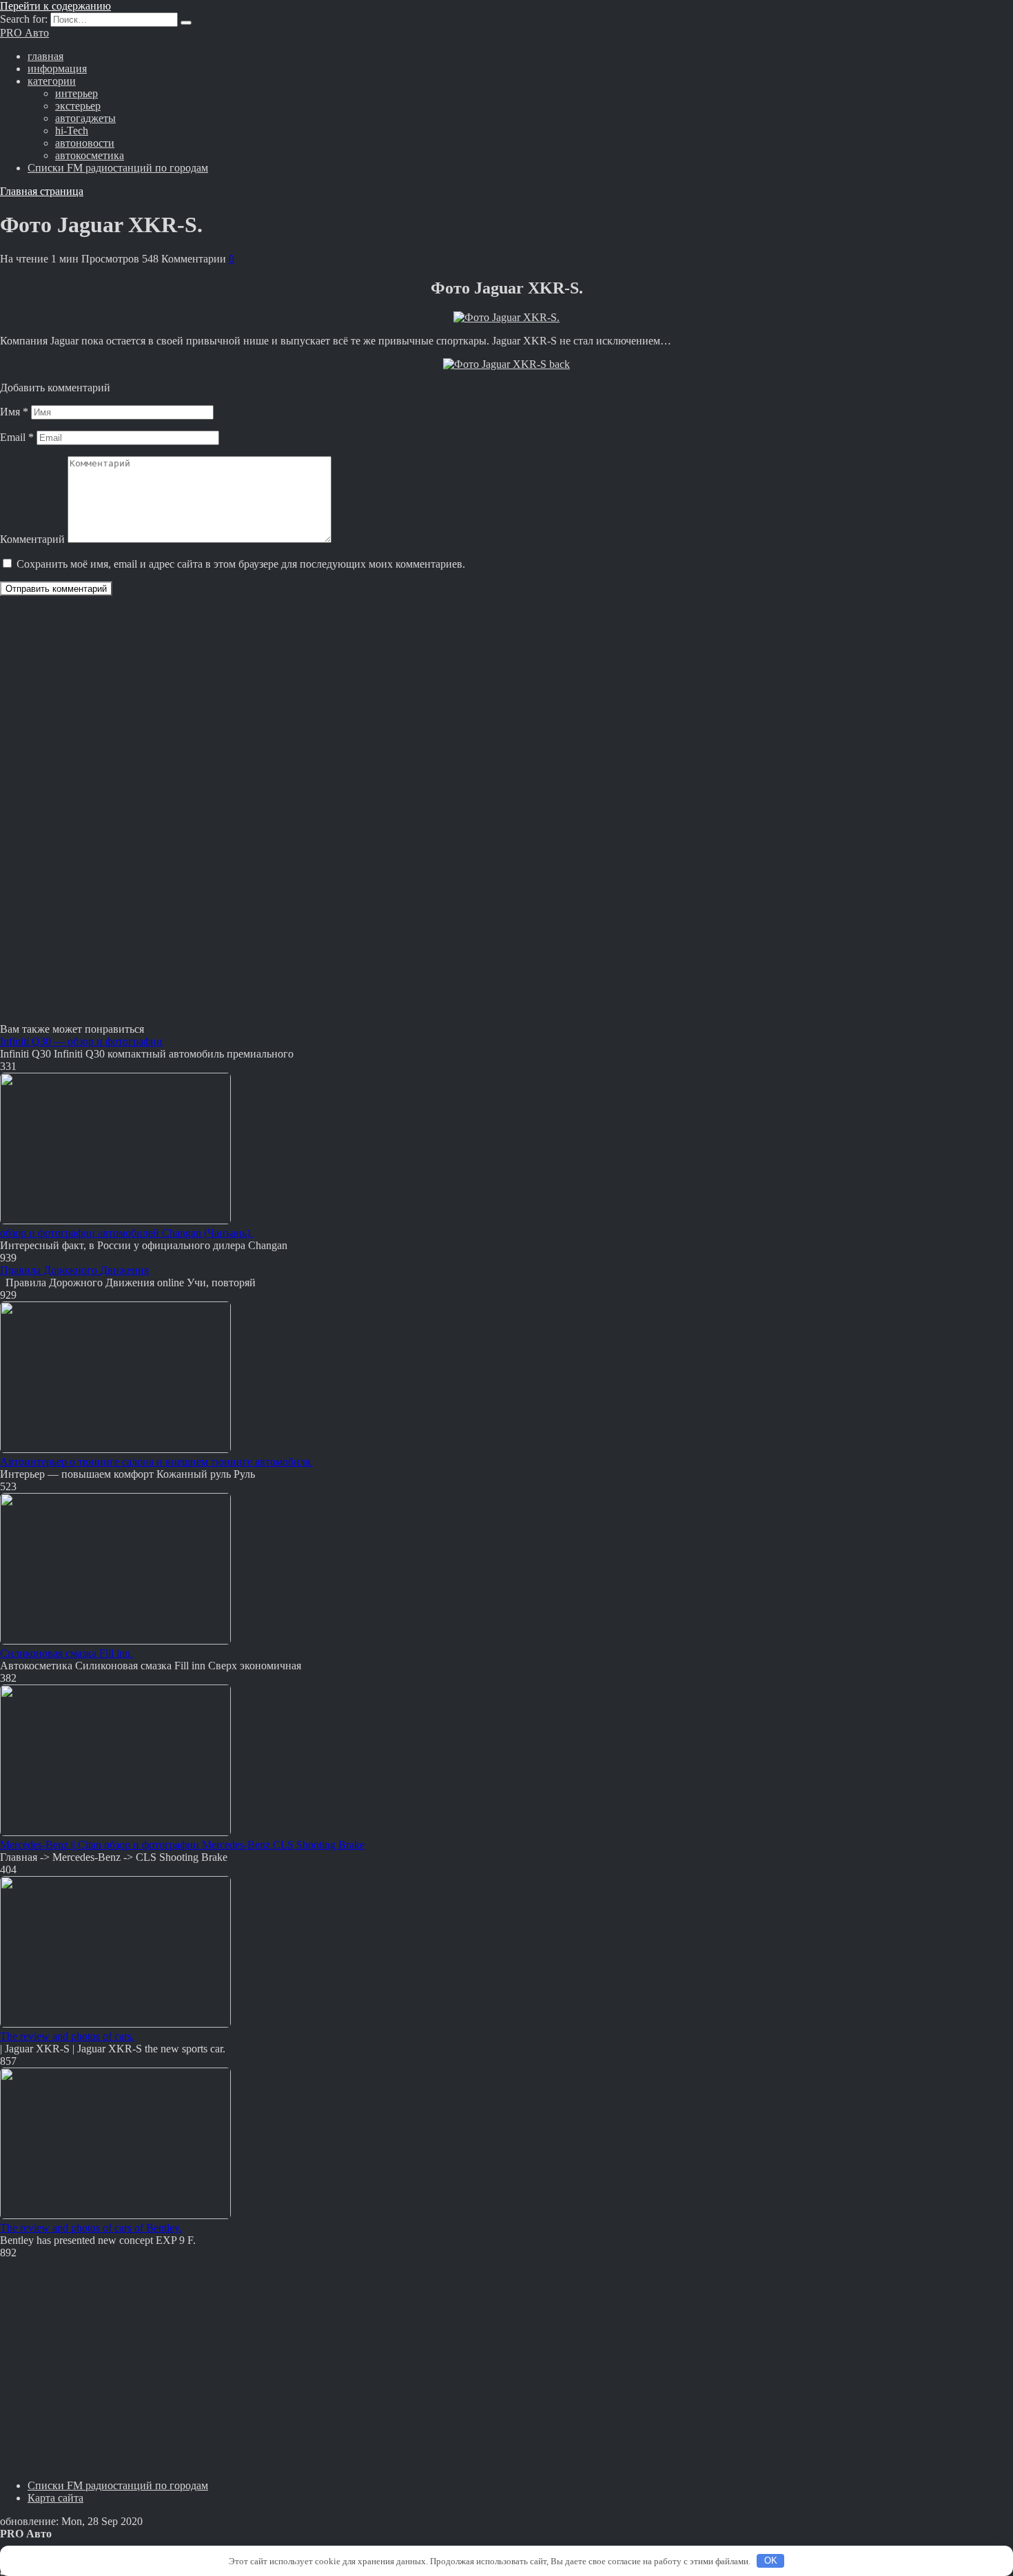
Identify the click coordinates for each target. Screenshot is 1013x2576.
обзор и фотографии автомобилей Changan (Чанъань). (126, 1233)
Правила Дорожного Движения (74, 1270)
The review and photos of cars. (67, 2036)
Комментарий (32, 539)
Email (17, 437)
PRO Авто (24, 33)
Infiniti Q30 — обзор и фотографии (81, 1041)
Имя (14, 412)
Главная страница (42, 191)
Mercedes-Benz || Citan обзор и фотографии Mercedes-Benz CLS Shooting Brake (182, 1845)
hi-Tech (72, 131)
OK (771, 2560)
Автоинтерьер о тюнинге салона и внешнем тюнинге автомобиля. (156, 1462)
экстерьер (78, 106)
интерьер (76, 93)
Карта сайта (55, 2498)
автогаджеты (85, 118)
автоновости (85, 143)
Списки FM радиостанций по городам (118, 168)
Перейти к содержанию (55, 6)
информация (57, 69)
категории (52, 81)
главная (45, 56)
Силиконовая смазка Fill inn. (66, 1653)
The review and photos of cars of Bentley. (91, 2228)
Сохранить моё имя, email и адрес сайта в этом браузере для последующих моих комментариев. (241, 564)
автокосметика (90, 155)
